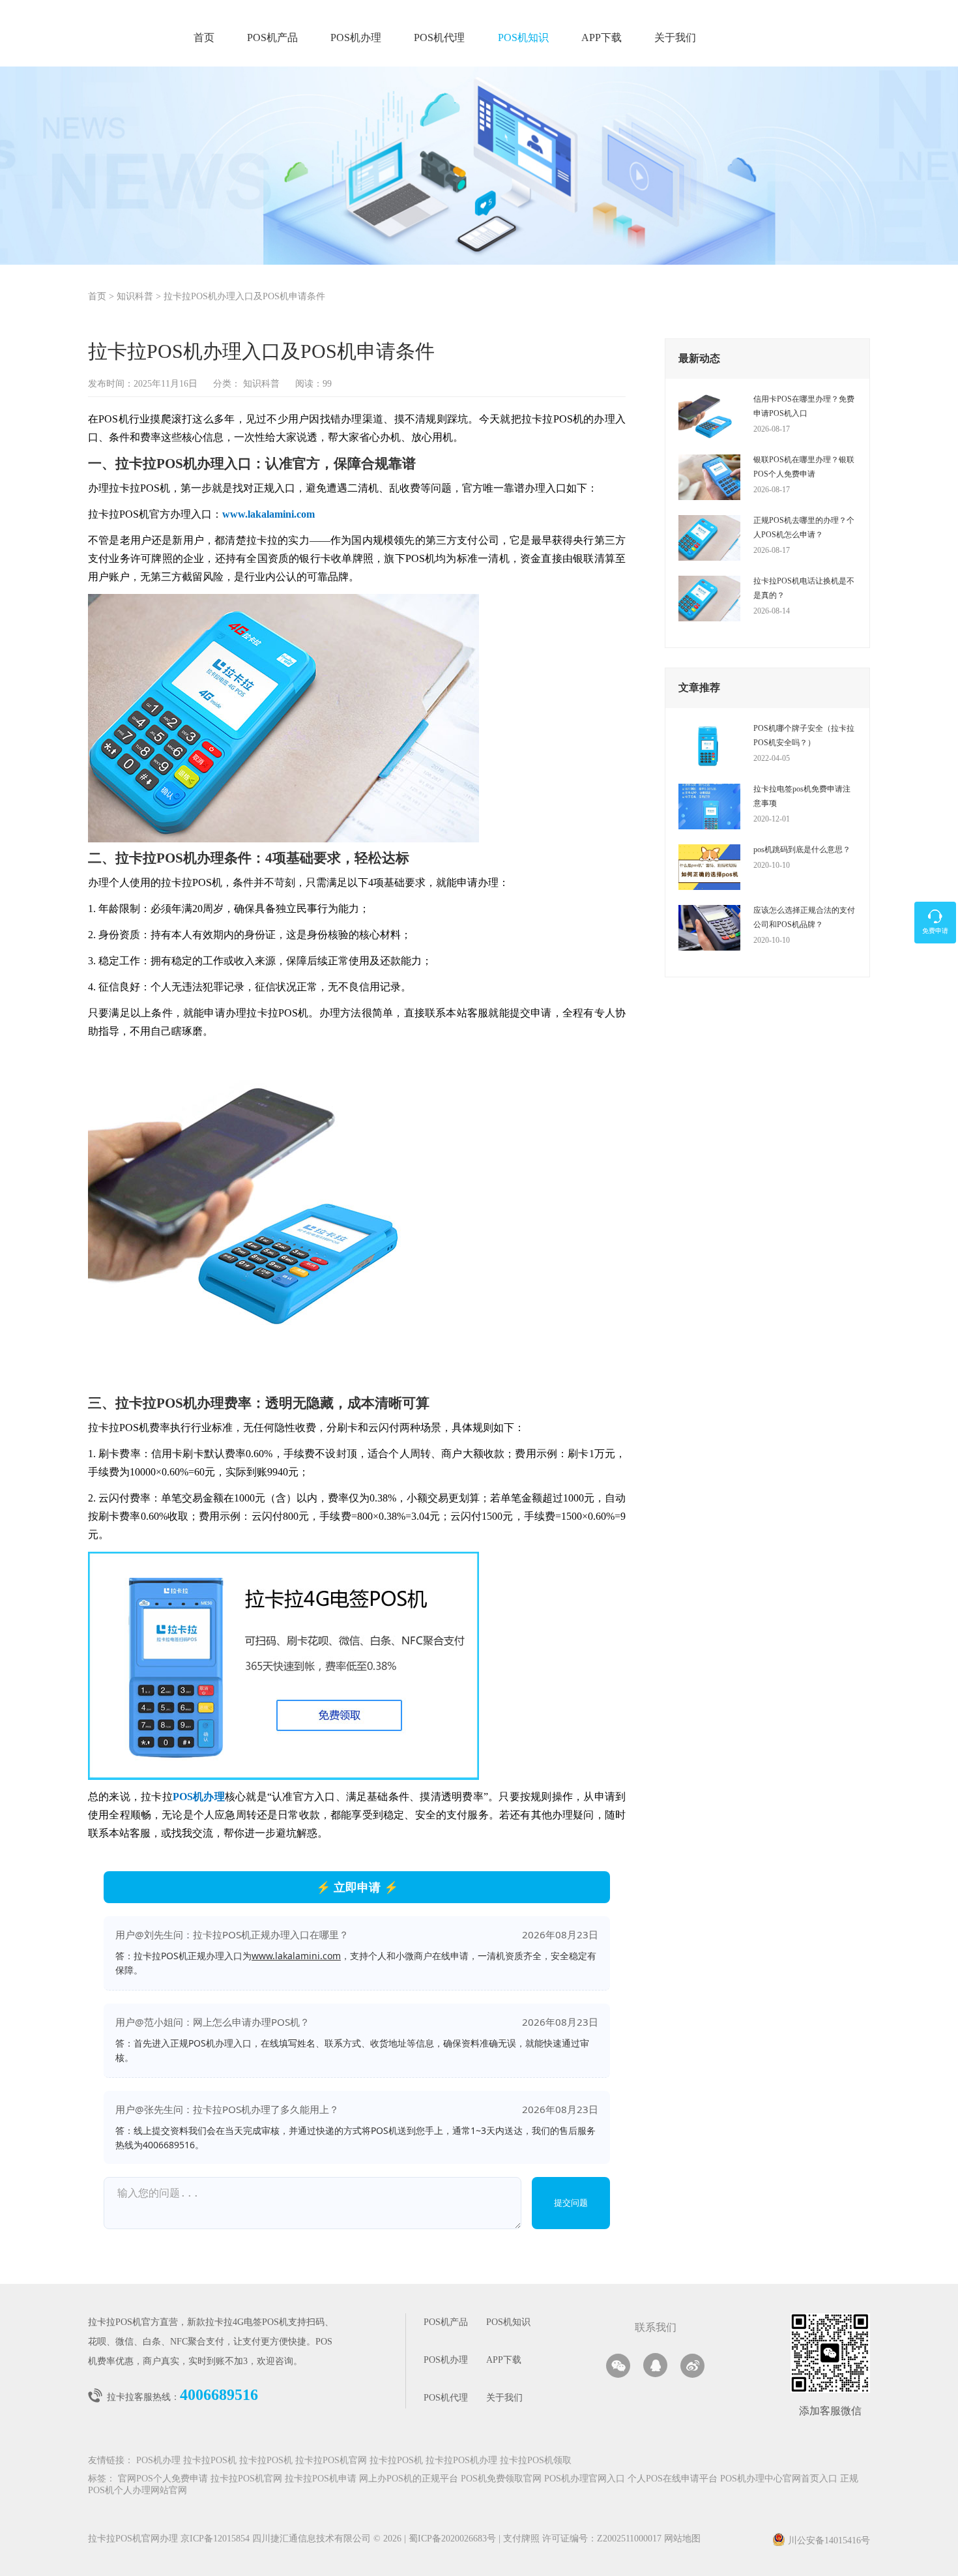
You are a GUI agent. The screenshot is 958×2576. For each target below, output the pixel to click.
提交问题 (571, 2203)
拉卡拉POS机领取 (536, 2461)
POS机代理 (439, 38)
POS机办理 (356, 38)
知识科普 (135, 297)
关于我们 (675, 38)
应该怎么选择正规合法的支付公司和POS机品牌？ (804, 917)
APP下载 (602, 38)
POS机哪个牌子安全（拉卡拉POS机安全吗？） (804, 735)
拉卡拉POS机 (210, 2461)
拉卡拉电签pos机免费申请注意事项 (802, 796)
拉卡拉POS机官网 (331, 2461)
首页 (204, 38)
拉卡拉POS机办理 (461, 2461)
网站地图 (682, 2539)
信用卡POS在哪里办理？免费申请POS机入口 (804, 406)
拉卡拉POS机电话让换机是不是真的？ (804, 588)
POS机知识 (523, 38)
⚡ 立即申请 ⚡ (357, 1887)
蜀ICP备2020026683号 (454, 2539)
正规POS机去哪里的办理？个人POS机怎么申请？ (804, 527)
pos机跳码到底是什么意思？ (802, 850)
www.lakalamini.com (296, 1956)
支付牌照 (519, 2539)
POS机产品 (272, 38)
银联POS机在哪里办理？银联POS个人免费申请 (804, 467)
